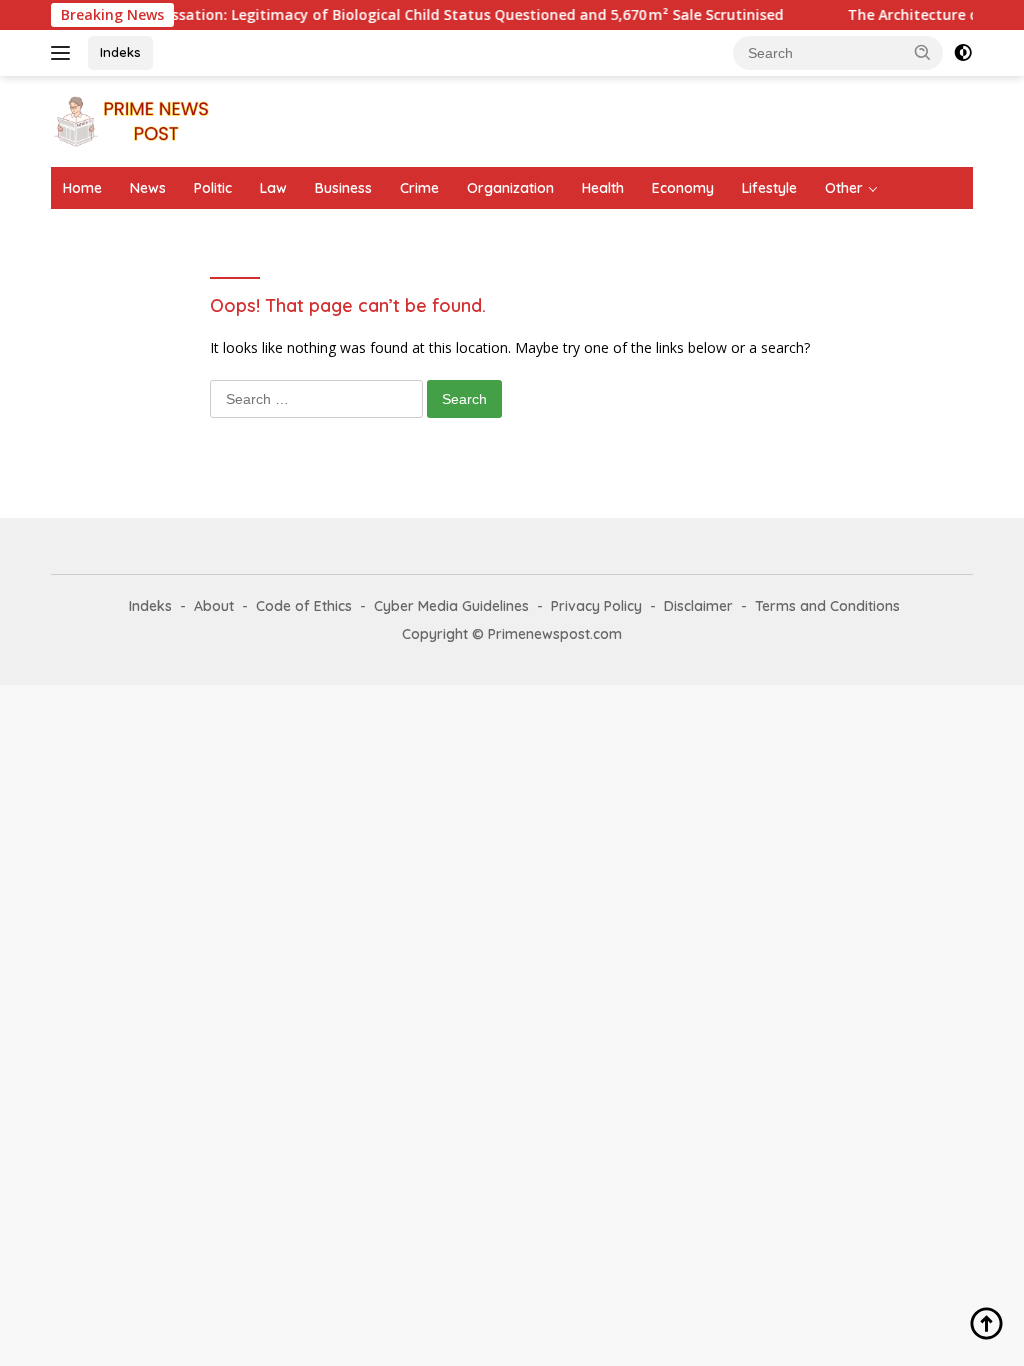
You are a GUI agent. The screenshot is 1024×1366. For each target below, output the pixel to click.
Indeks (120, 52)
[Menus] (64, 53)
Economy (683, 188)
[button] (923, 52)
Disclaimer (698, 606)
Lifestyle (769, 188)
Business (343, 188)
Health (603, 188)
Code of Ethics (304, 606)
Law (273, 188)
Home (82, 188)
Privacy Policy (596, 606)
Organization (510, 188)
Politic (213, 188)
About (214, 606)
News (148, 188)
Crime (419, 188)
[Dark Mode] (963, 53)
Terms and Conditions (827, 606)
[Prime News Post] (136, 119)
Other (844, 188)
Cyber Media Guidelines (451, 606)
